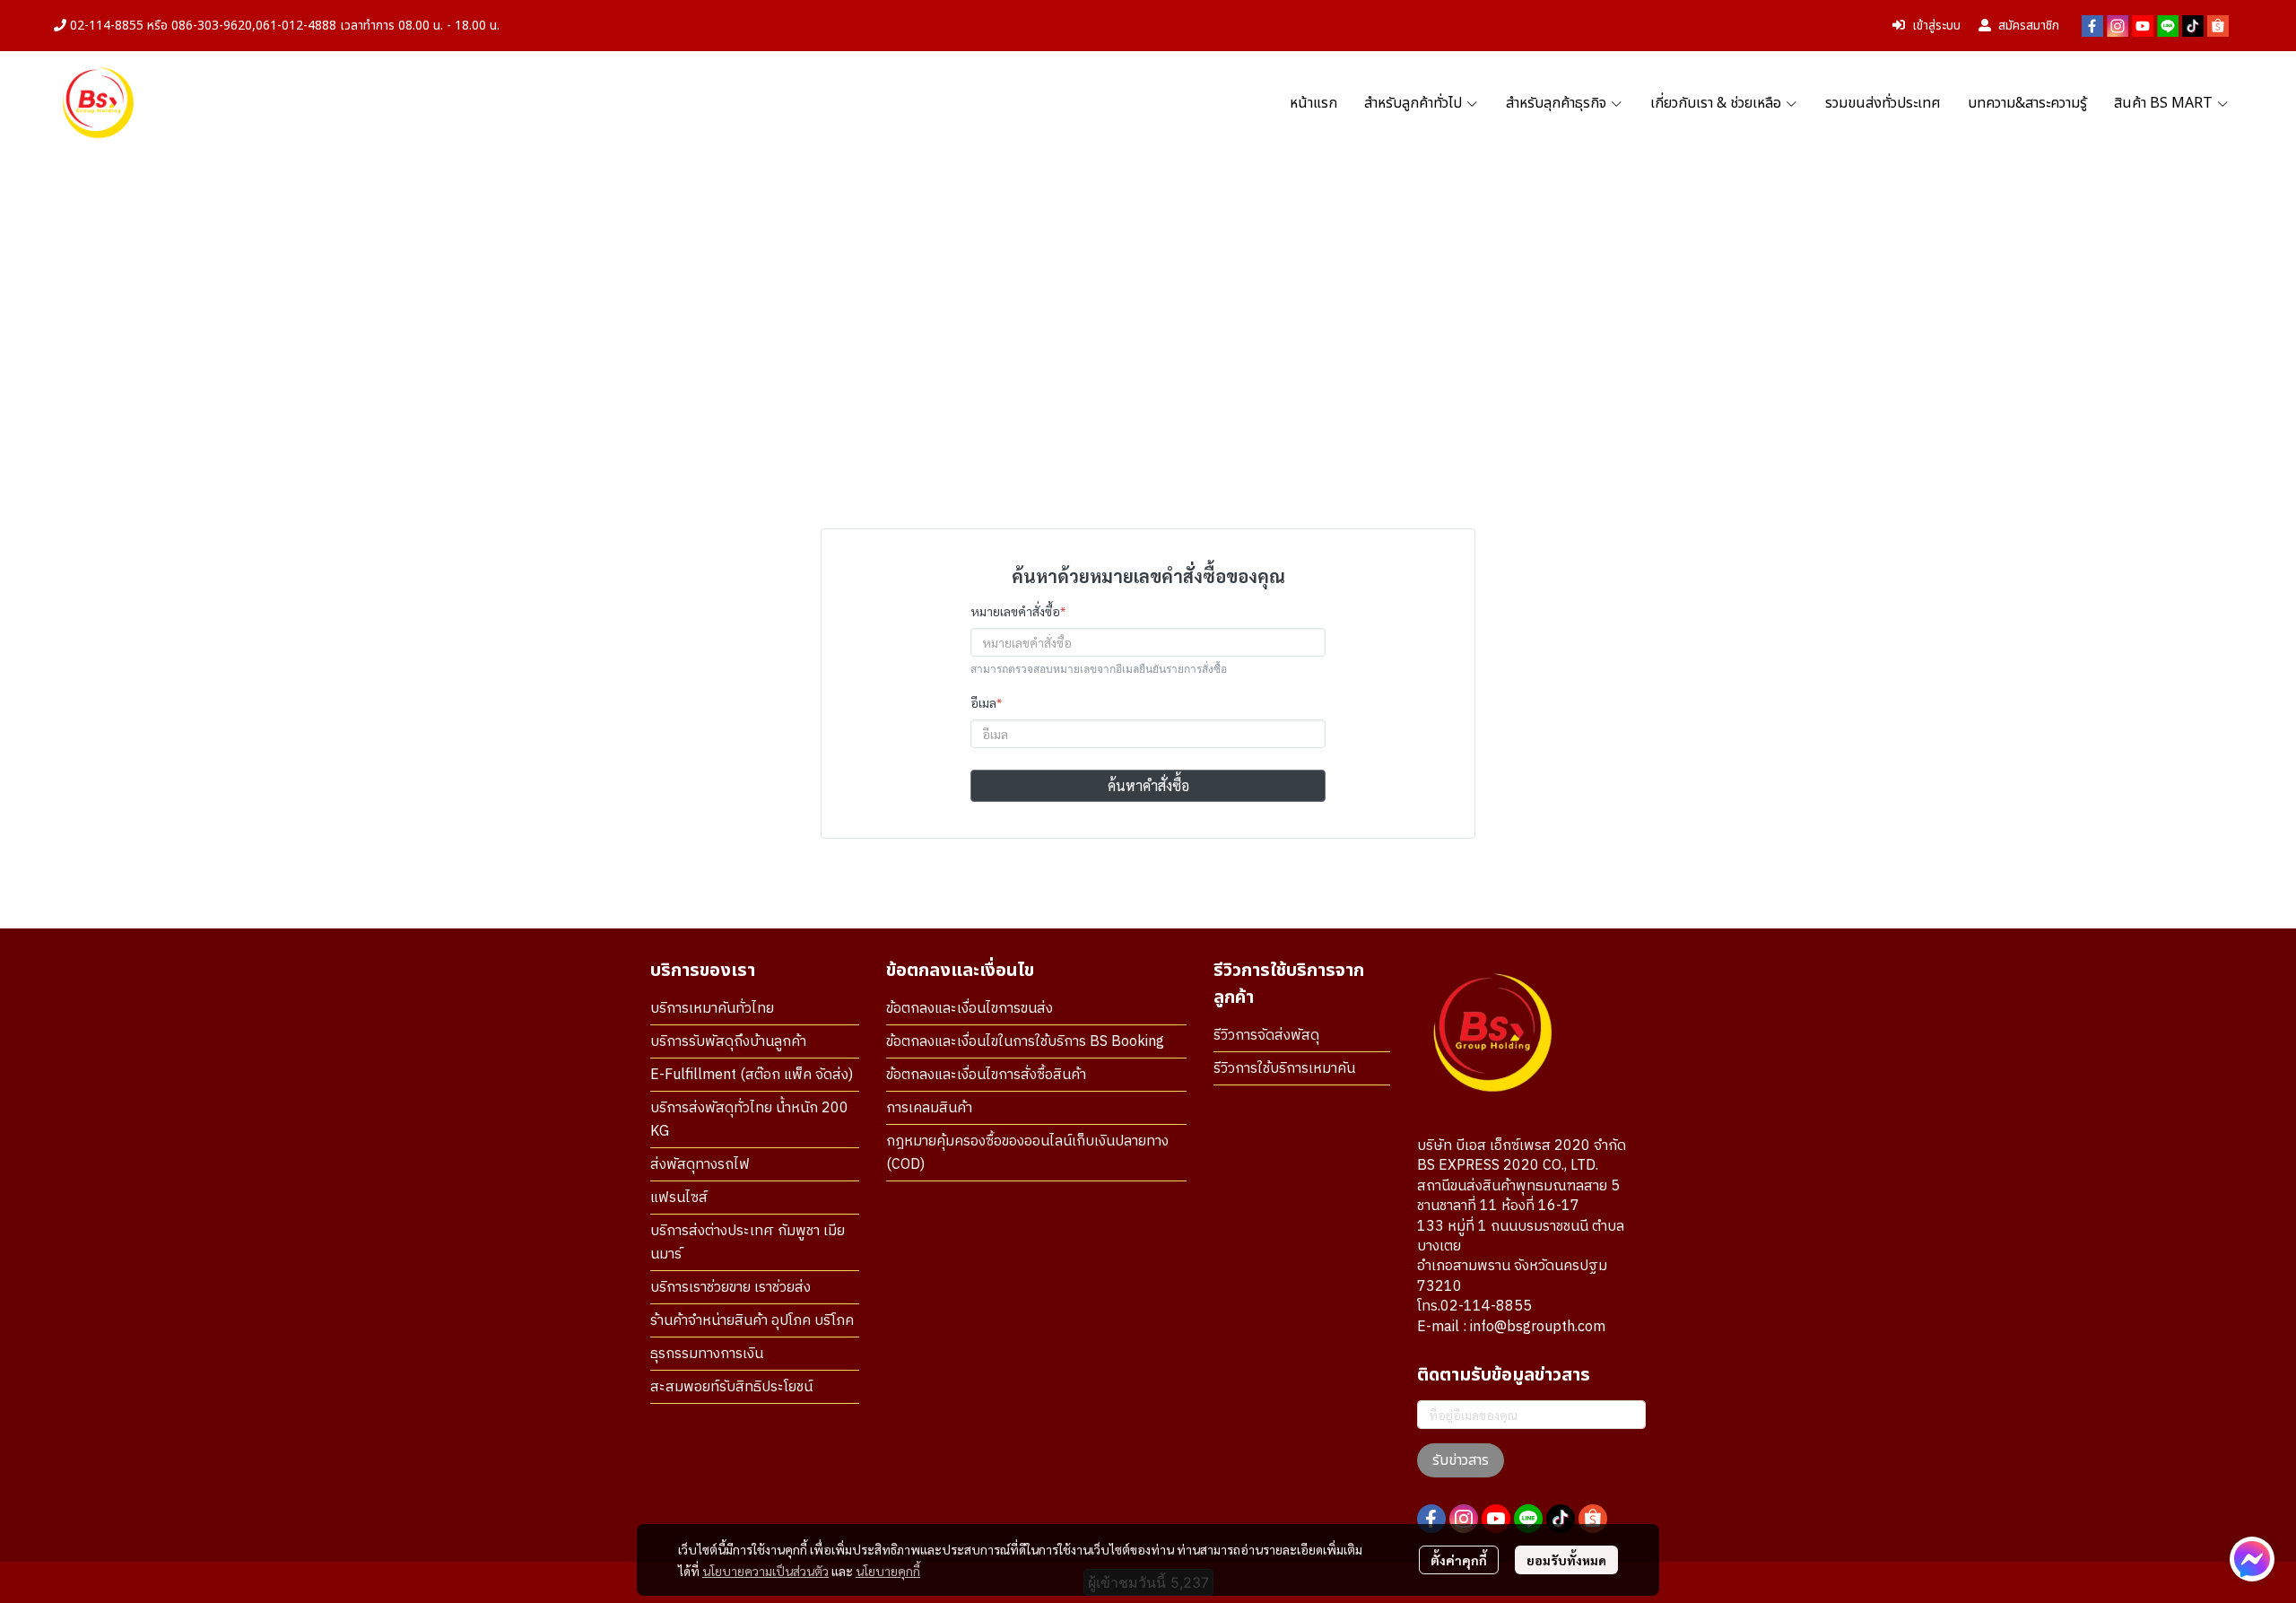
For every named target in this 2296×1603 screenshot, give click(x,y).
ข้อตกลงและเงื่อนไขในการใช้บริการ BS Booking (1025, 1042)
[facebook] (2092, 26)
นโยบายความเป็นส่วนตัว (765, 1571)
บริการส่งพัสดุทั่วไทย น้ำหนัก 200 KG (749, 1120)
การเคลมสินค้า (929, 1108)
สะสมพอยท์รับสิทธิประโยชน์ (731, 1387)
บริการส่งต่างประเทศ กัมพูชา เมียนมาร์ (748, 1243)
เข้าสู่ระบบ (1936, 26)
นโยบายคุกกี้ (888, 1571)
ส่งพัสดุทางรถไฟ (700, 1165)
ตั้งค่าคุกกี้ (1459, 1560)
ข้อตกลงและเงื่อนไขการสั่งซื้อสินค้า (986, 1075)
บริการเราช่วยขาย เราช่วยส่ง (731, 1288)
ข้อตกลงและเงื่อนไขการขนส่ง (970, 1009)
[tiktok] (2193, 26)
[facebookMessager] (2252, 1559)
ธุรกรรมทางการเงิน (707, 1354)
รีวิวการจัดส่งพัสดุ (1266, 1036)
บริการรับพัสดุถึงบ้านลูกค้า (728, 1042)
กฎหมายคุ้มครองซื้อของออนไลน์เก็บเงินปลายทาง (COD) (1027, 1153)
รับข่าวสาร (1461, 1460)
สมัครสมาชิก (2029, 26)
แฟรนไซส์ (679, 1198)
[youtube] (2143, 26)
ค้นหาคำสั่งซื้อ (1148, 785)
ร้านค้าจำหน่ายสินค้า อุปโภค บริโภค (752, 1321)
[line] (2168, 26)
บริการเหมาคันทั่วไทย (712, 1009)
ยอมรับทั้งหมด (1566, 1560)
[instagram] (2118, 26)
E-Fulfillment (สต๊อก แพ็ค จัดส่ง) (752, 1075)
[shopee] (2218, 26)
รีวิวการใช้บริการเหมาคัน (1284, 1069)
